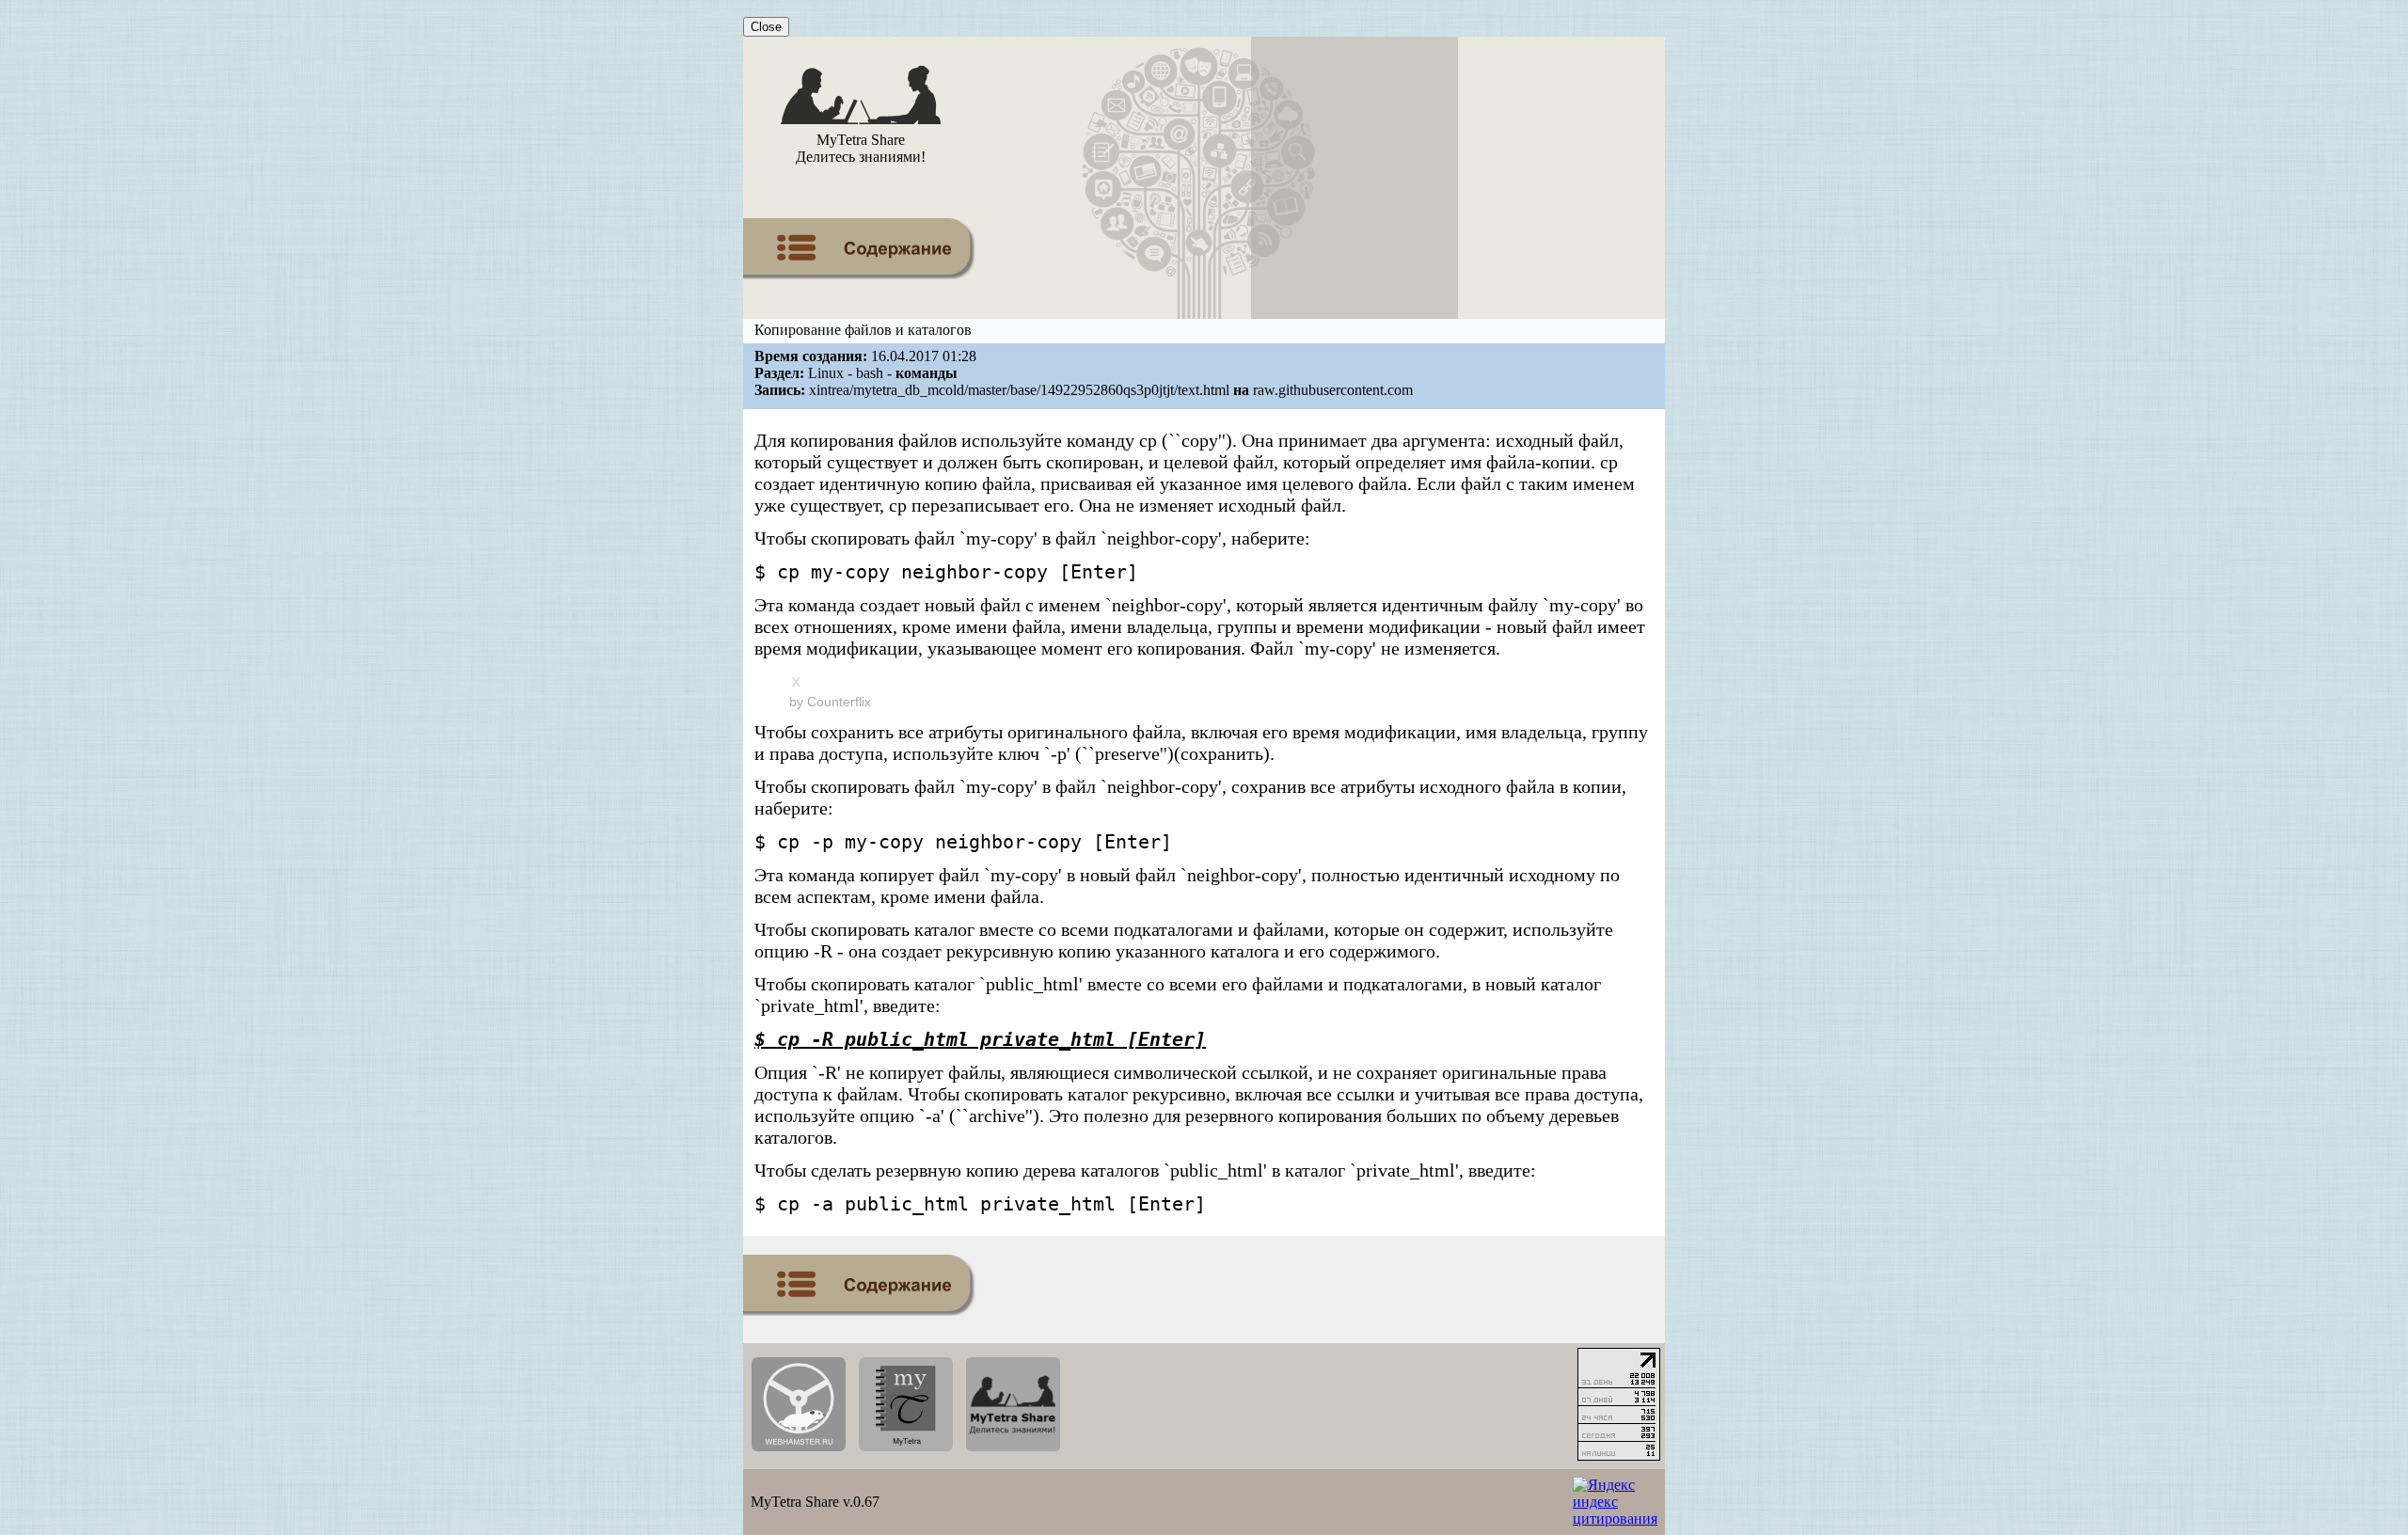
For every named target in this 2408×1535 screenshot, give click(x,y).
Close (766, 27)
